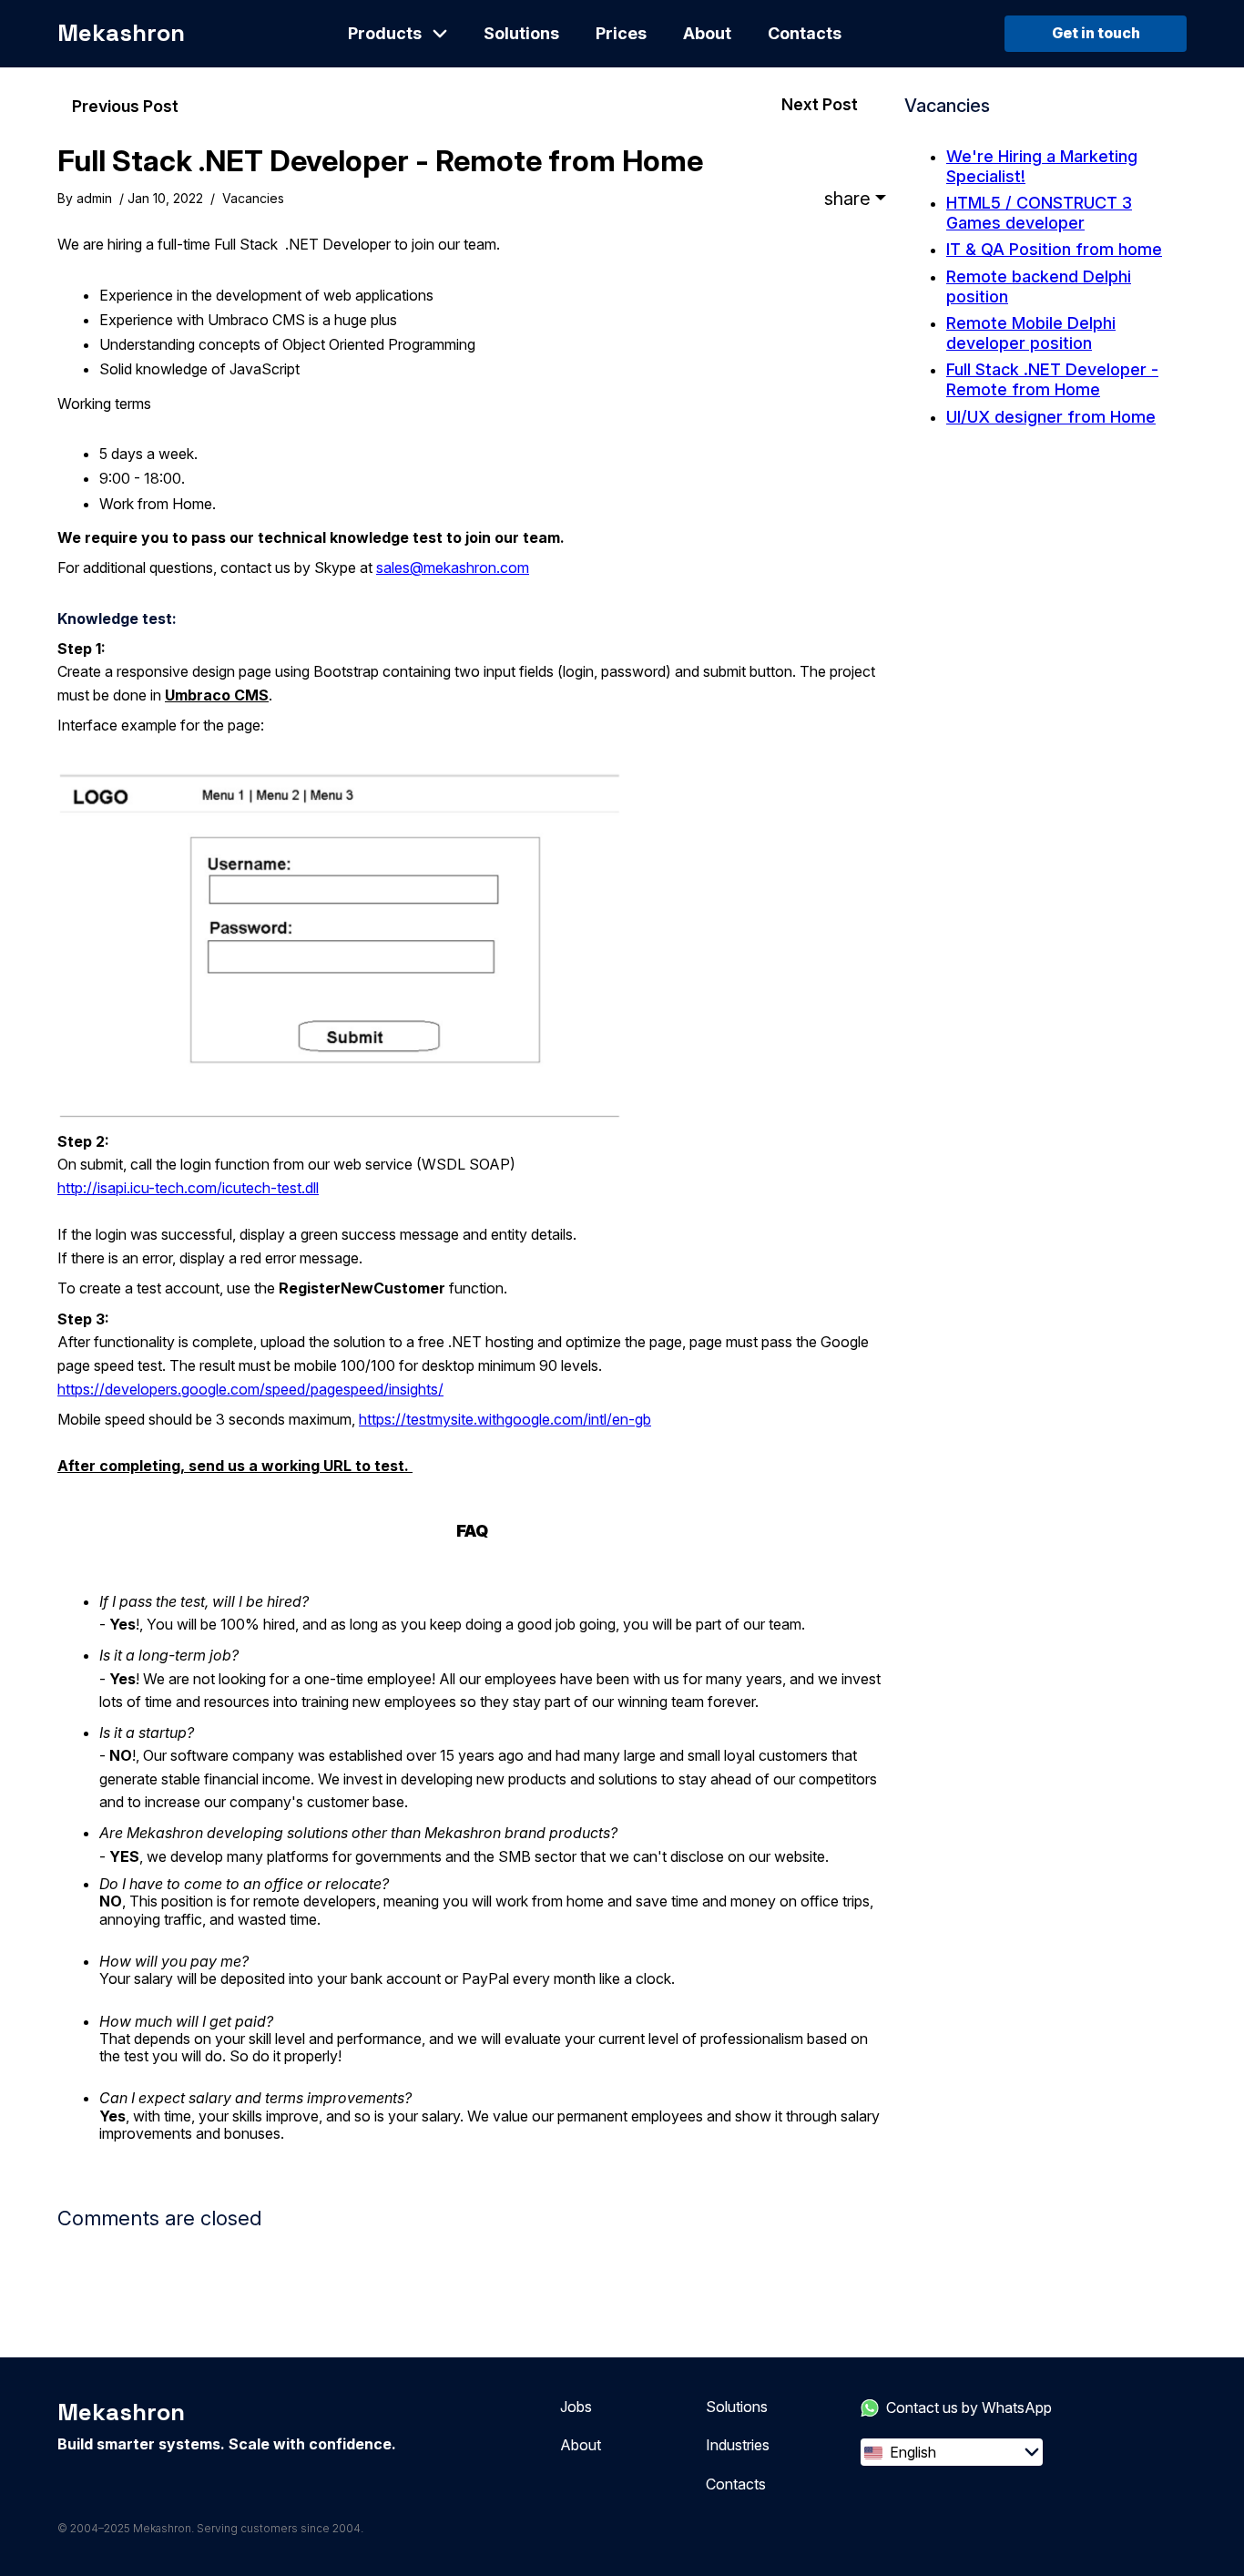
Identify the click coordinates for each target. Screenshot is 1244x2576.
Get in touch (1096, 33)
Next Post (820, 104)
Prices (621, 33)
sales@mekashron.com (453, 567)
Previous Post (125, 106)
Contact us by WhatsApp (969, 2407)
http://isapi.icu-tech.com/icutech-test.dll (188, 1188)
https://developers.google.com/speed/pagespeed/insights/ (250, 1389)
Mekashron (121, 33)
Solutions (521, 33)
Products (385, 33)
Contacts (805, 33)
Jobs (576, 2407)
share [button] (847, 199)
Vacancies (253, 198)
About (707, 33)
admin (94, 198)
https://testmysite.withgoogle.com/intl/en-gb (505, 1419)
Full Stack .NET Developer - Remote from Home (380, 161)
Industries (738, 2445)
